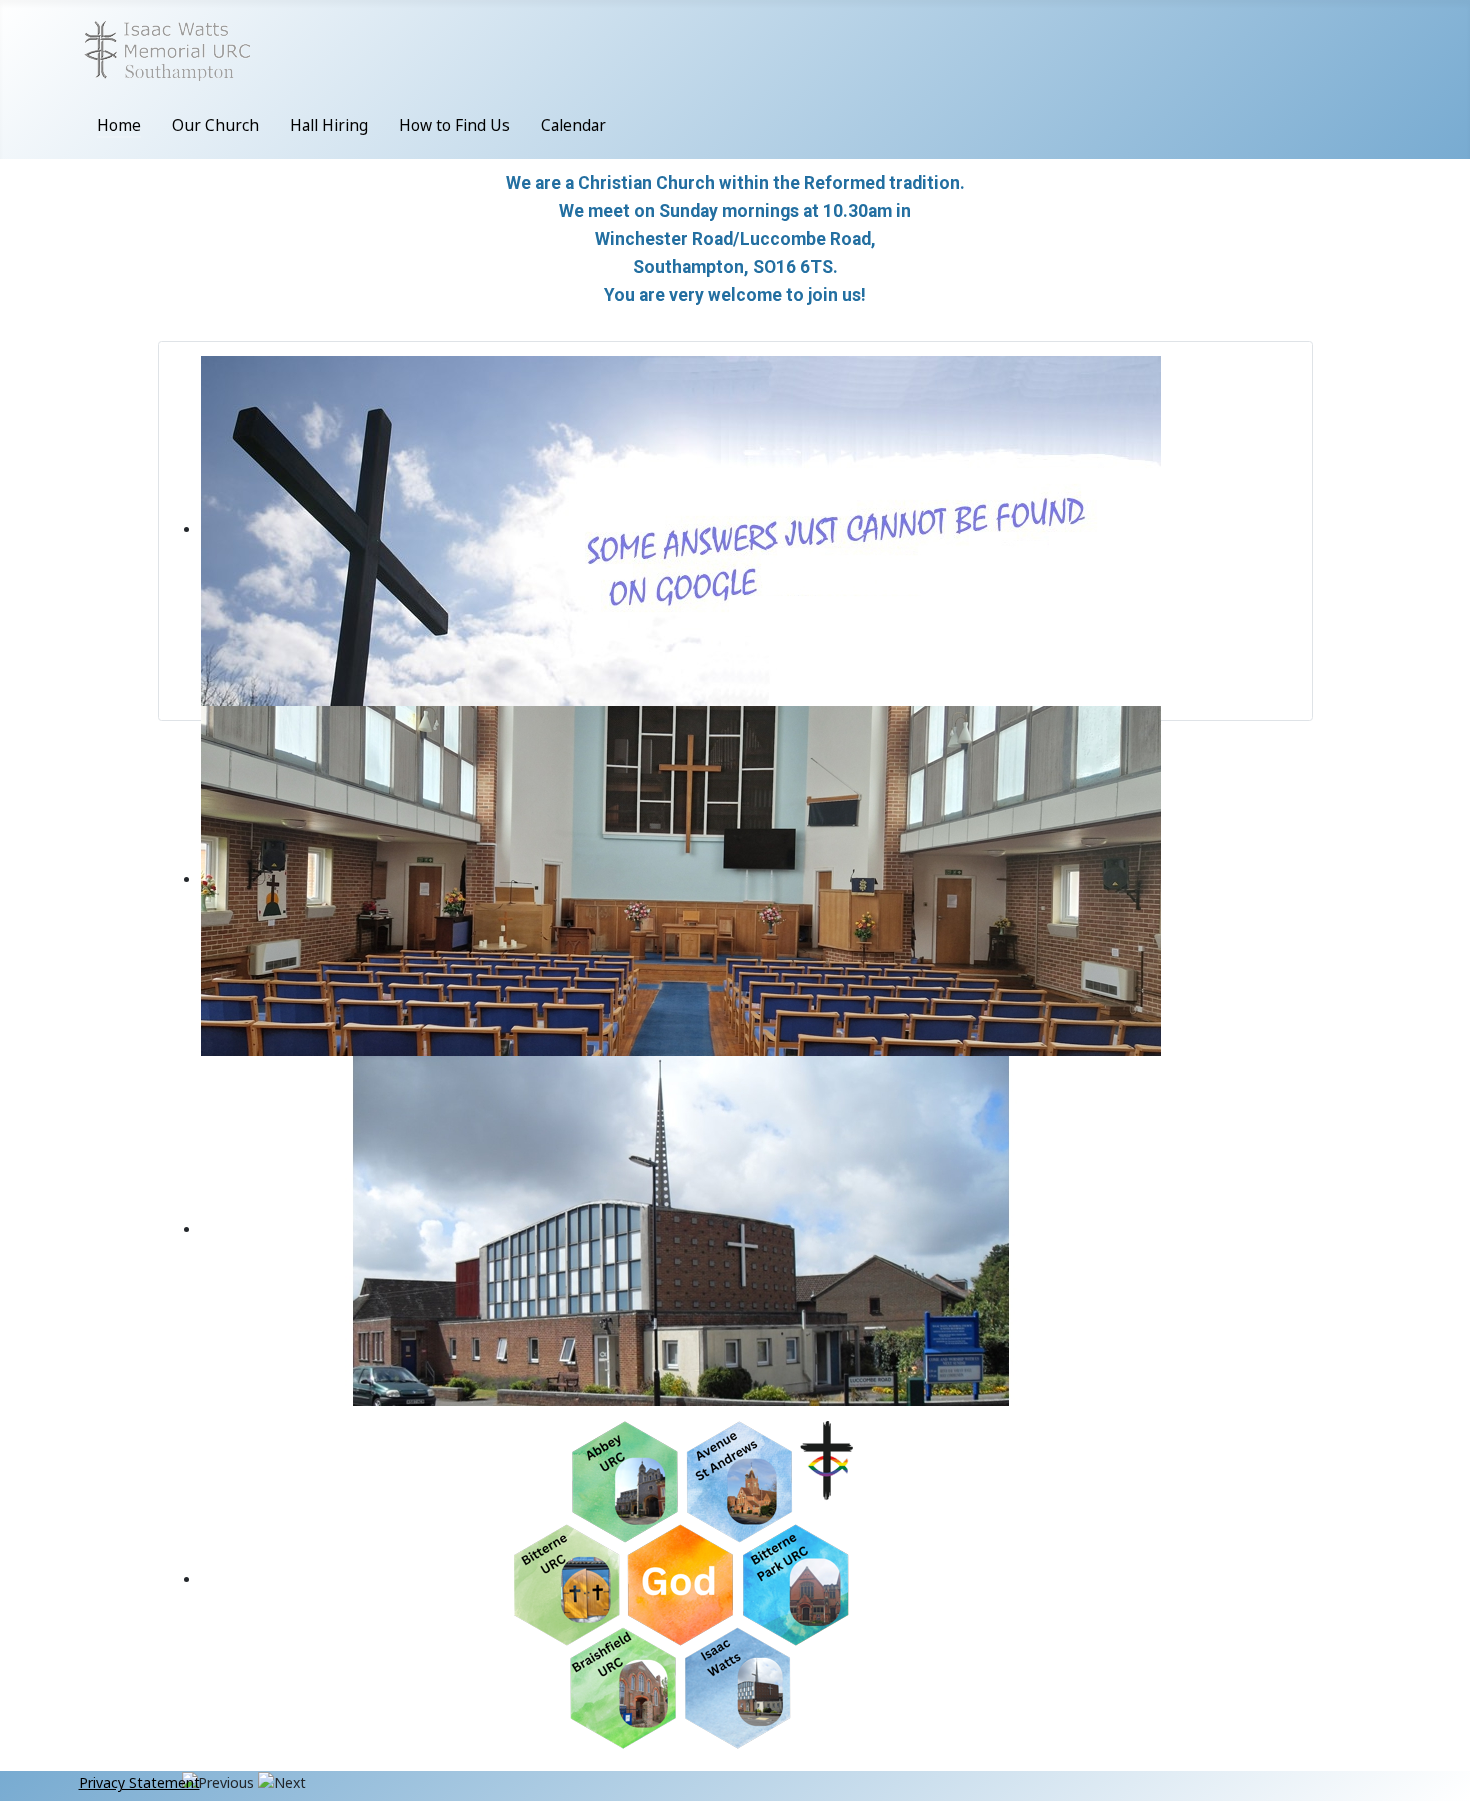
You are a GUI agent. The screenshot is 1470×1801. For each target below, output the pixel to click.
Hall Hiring (329, 125)
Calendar (573, 125)
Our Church (215, 125)
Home (119, 125)
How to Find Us (454, 125)
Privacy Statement (139, 1782)
